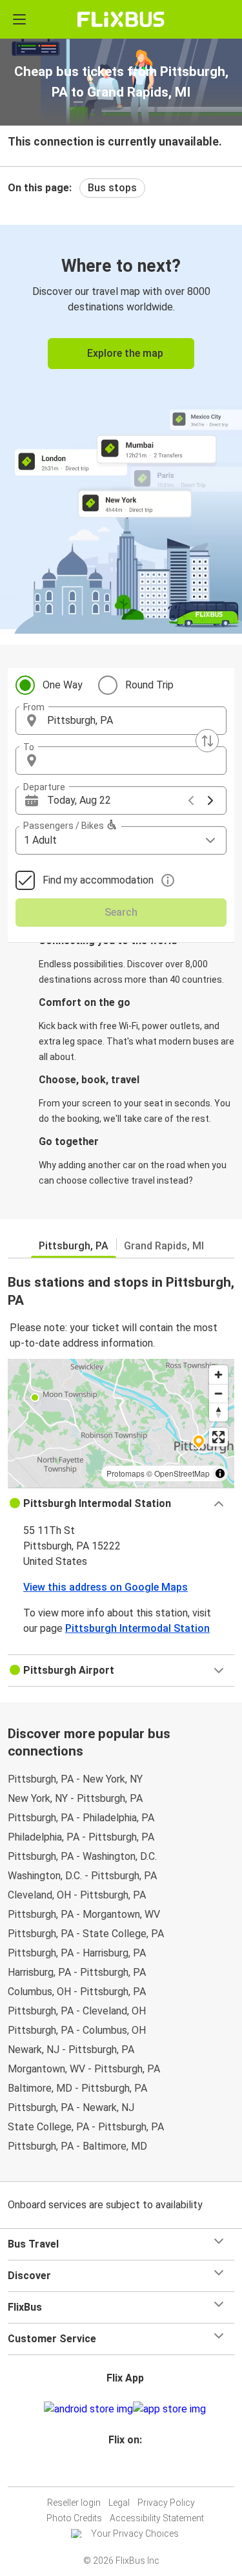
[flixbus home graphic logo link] (121, 19)
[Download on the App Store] (169, 2409)
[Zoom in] (218, 1375)
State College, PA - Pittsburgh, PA (86, 2127)
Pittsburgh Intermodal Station (137, 1628)
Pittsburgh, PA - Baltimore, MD (77, 2146)
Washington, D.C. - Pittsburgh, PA (82, 1876)
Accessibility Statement (157, 2518)
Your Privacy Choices (135, 2533)
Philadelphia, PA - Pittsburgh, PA (81, 1837)
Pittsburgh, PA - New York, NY (75, 1779)
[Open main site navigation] (19, 19)
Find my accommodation (98, 880)
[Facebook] (116, 2471)
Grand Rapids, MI (164, 1246)
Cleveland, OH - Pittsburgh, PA (77, 1895)
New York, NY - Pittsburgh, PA (75, 1798)
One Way (63, 685)
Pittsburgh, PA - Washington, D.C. (82, 1856)
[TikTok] (135, 2471)
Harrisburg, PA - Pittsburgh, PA (77, 1972)
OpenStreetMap (182, 1473)
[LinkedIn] (127, 2471)
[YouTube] (123, 2471)
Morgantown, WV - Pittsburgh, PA (84, 2069)
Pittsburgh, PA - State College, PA (86, 1934)
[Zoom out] (218, 1393)
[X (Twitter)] (131, 2471)
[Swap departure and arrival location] (207, 741)
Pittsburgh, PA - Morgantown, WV (84, 1914)
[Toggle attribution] (220, 1473)
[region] (121, 1423)
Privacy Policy (166, 2503)
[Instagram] (119, 2471)
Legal (119, 2503)
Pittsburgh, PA (74, 1246)
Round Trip (149, 685)
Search (121, 912)
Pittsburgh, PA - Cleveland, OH (77, 2011)
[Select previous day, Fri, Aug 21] (191, 800)
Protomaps (126, 1473)
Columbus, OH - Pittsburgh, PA (77, 1992)
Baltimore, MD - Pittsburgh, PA (77, 2088)
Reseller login (74, 2503)
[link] (121, 427)
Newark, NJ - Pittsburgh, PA (71, 2050)
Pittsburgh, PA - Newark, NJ (71, 2107)
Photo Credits (74, 2518)
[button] (121, 721)
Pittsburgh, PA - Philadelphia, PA (81, 1818)
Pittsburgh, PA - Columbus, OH (77, 2030)
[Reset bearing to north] (218, 1412)
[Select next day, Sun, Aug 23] (210, 800)
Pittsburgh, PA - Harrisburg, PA (77, 1953)
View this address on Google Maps (106, 1587)
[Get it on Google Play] (88, 2409)
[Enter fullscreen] (218, 1437)
